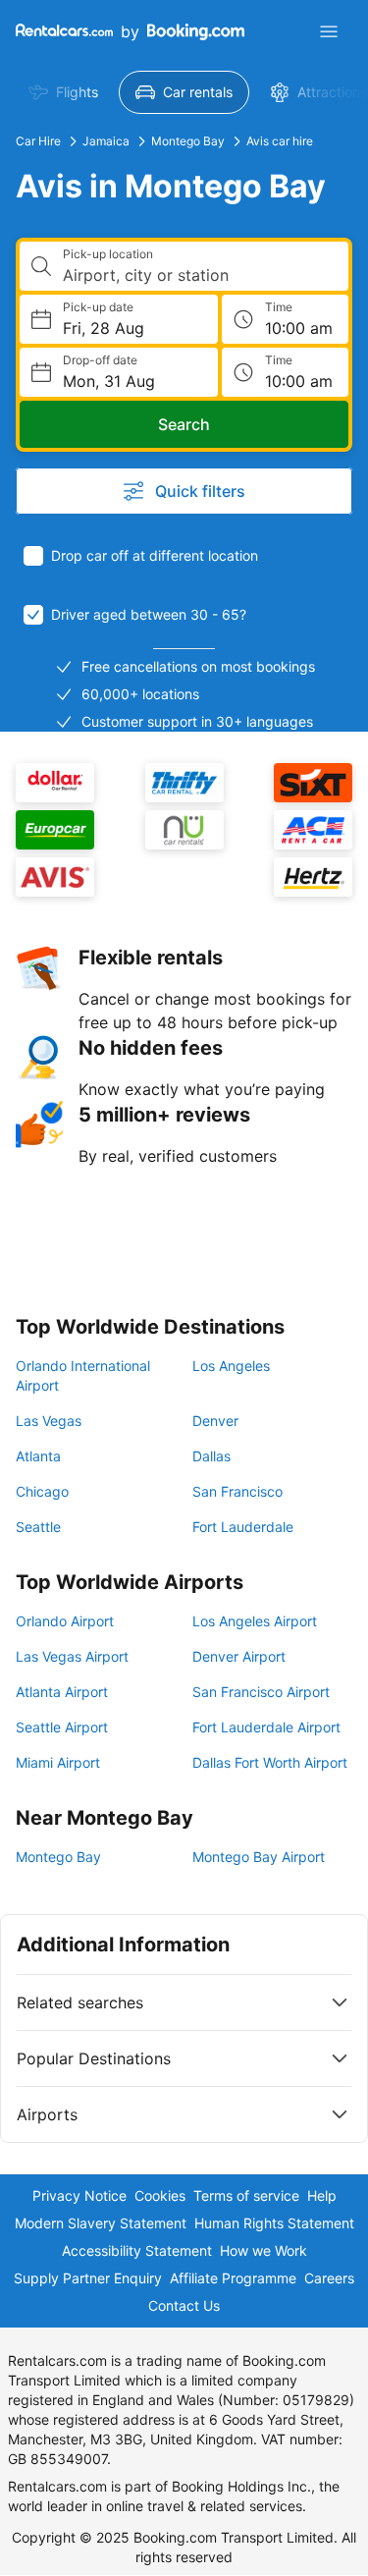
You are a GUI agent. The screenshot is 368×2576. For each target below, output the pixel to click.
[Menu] (329, 31)
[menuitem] (63, 92)
